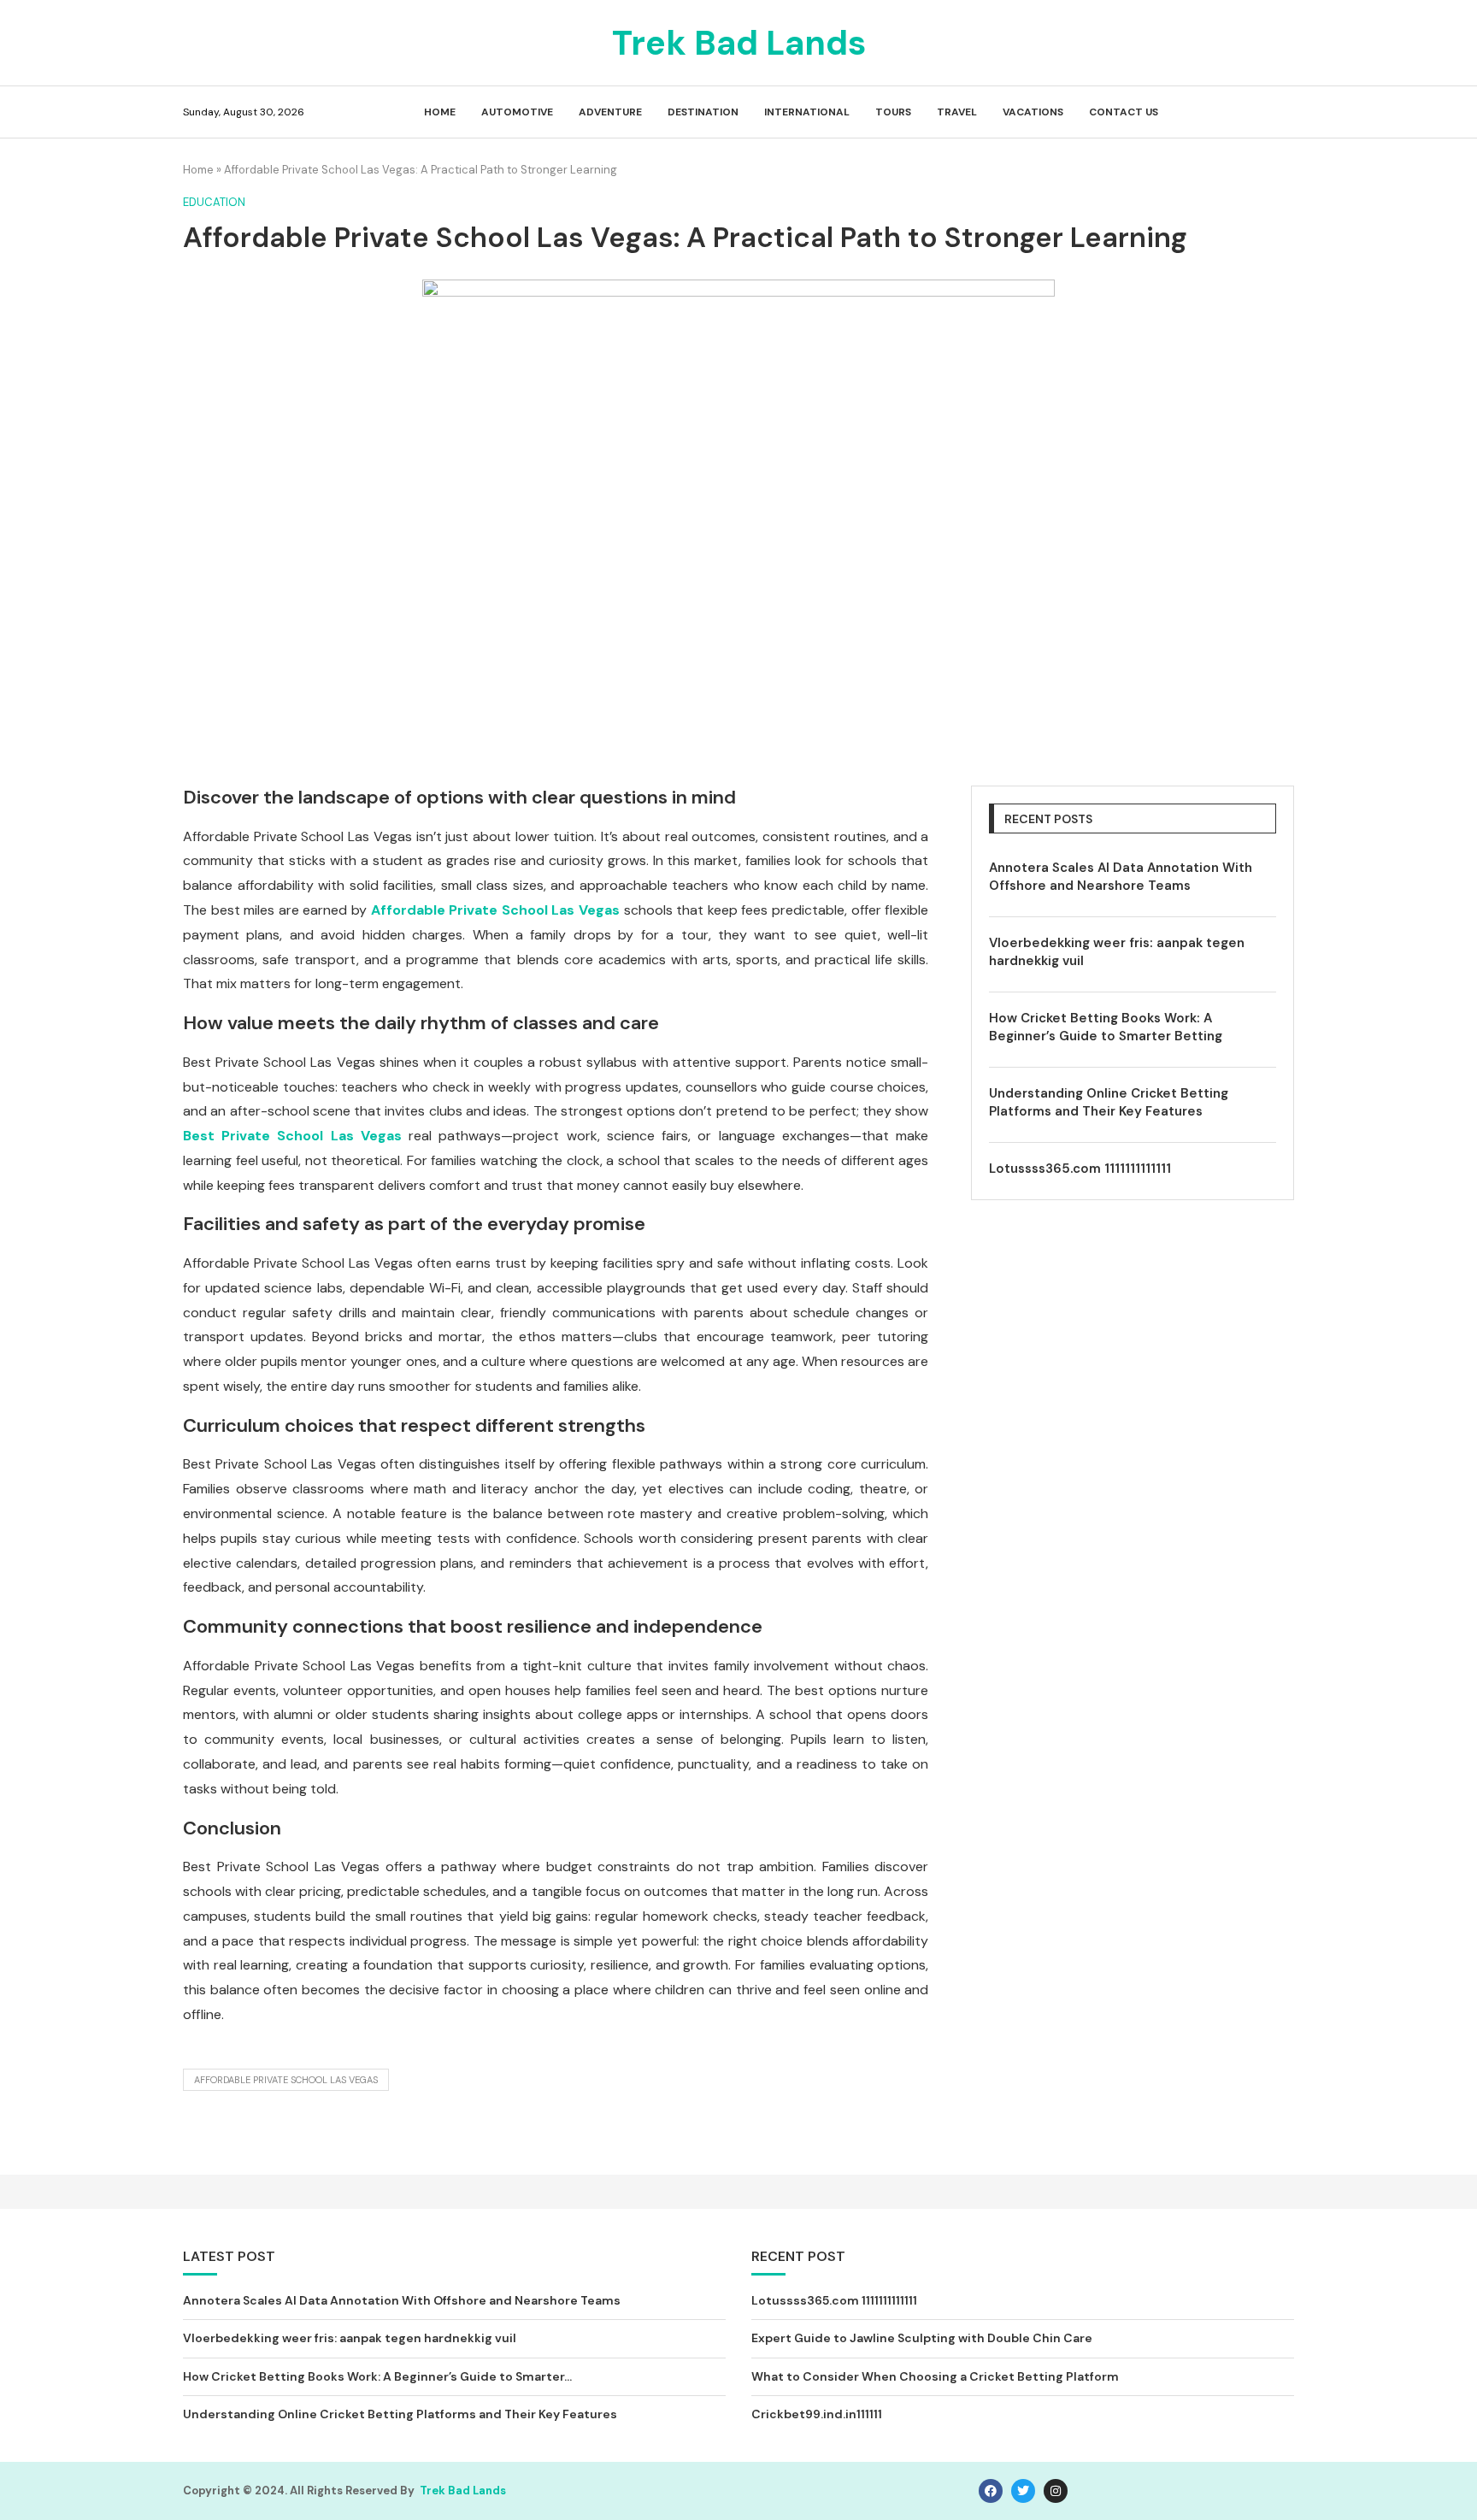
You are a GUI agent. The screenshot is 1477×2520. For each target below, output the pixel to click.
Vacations (1033, 112)
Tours (893, 112)
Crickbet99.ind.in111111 (817, 2414)
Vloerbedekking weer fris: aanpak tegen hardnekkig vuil (1117, 952)
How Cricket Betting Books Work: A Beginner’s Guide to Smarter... (377, 2376)
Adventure (610, 112)
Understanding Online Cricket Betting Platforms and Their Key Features (1109, 1102)
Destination (703, 112)
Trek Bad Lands (463, 2491)
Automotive (517, 112)
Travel (957, 112)
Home (440, 112)
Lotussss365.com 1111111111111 (1080, 1169)
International (807, 112)
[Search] (1286, 113)
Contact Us (1124, 112)
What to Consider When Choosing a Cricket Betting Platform (935, 2376)
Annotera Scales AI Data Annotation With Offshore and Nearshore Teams (1121, 877)
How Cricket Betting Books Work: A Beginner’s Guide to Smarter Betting (1106, 1027)
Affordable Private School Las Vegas (286, 2080)
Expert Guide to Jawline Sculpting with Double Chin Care (922, 2338)
